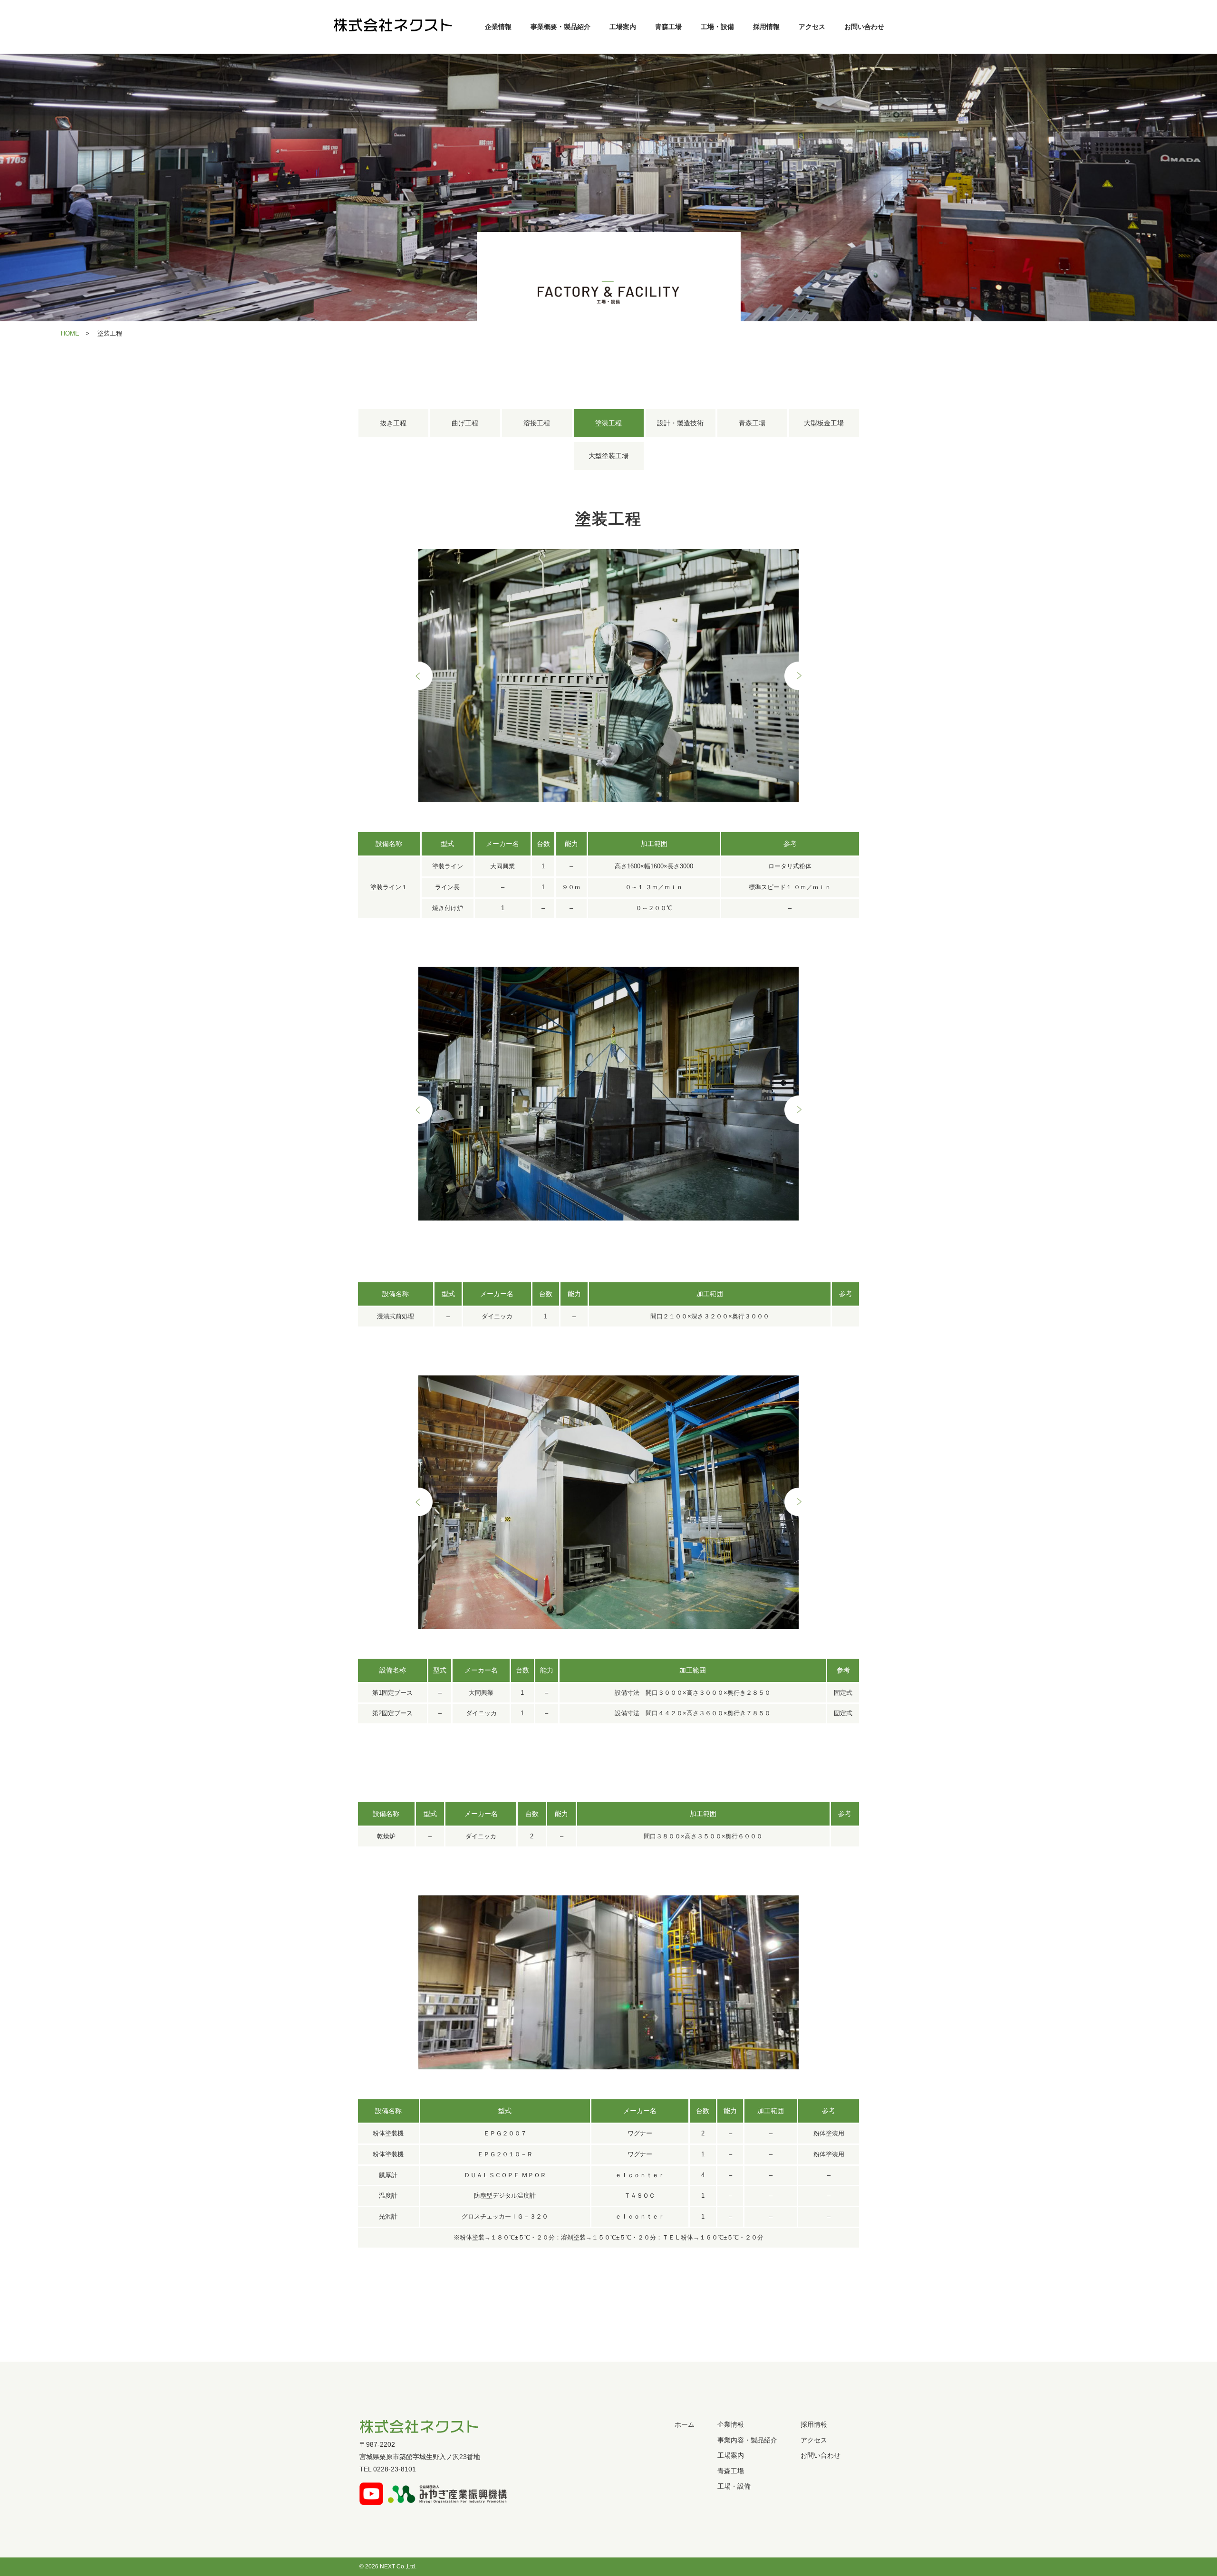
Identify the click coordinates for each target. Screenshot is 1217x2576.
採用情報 (766, 27)
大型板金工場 (824, 423)
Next (799, 676)
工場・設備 (717, 27)
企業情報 (498, 27)
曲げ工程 (465, 423)
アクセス (812, 27)
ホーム (685, 2424)
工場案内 (623, 27)
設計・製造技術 (680, 423)
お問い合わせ (864, 27)
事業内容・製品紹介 (747, 2440)
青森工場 (668, 27)
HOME (70, 333)
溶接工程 (537, 423)
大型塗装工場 (608, 456)
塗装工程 (608, 423)
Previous (418, 676)
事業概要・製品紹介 (560, 27)
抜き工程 (393, 423)
